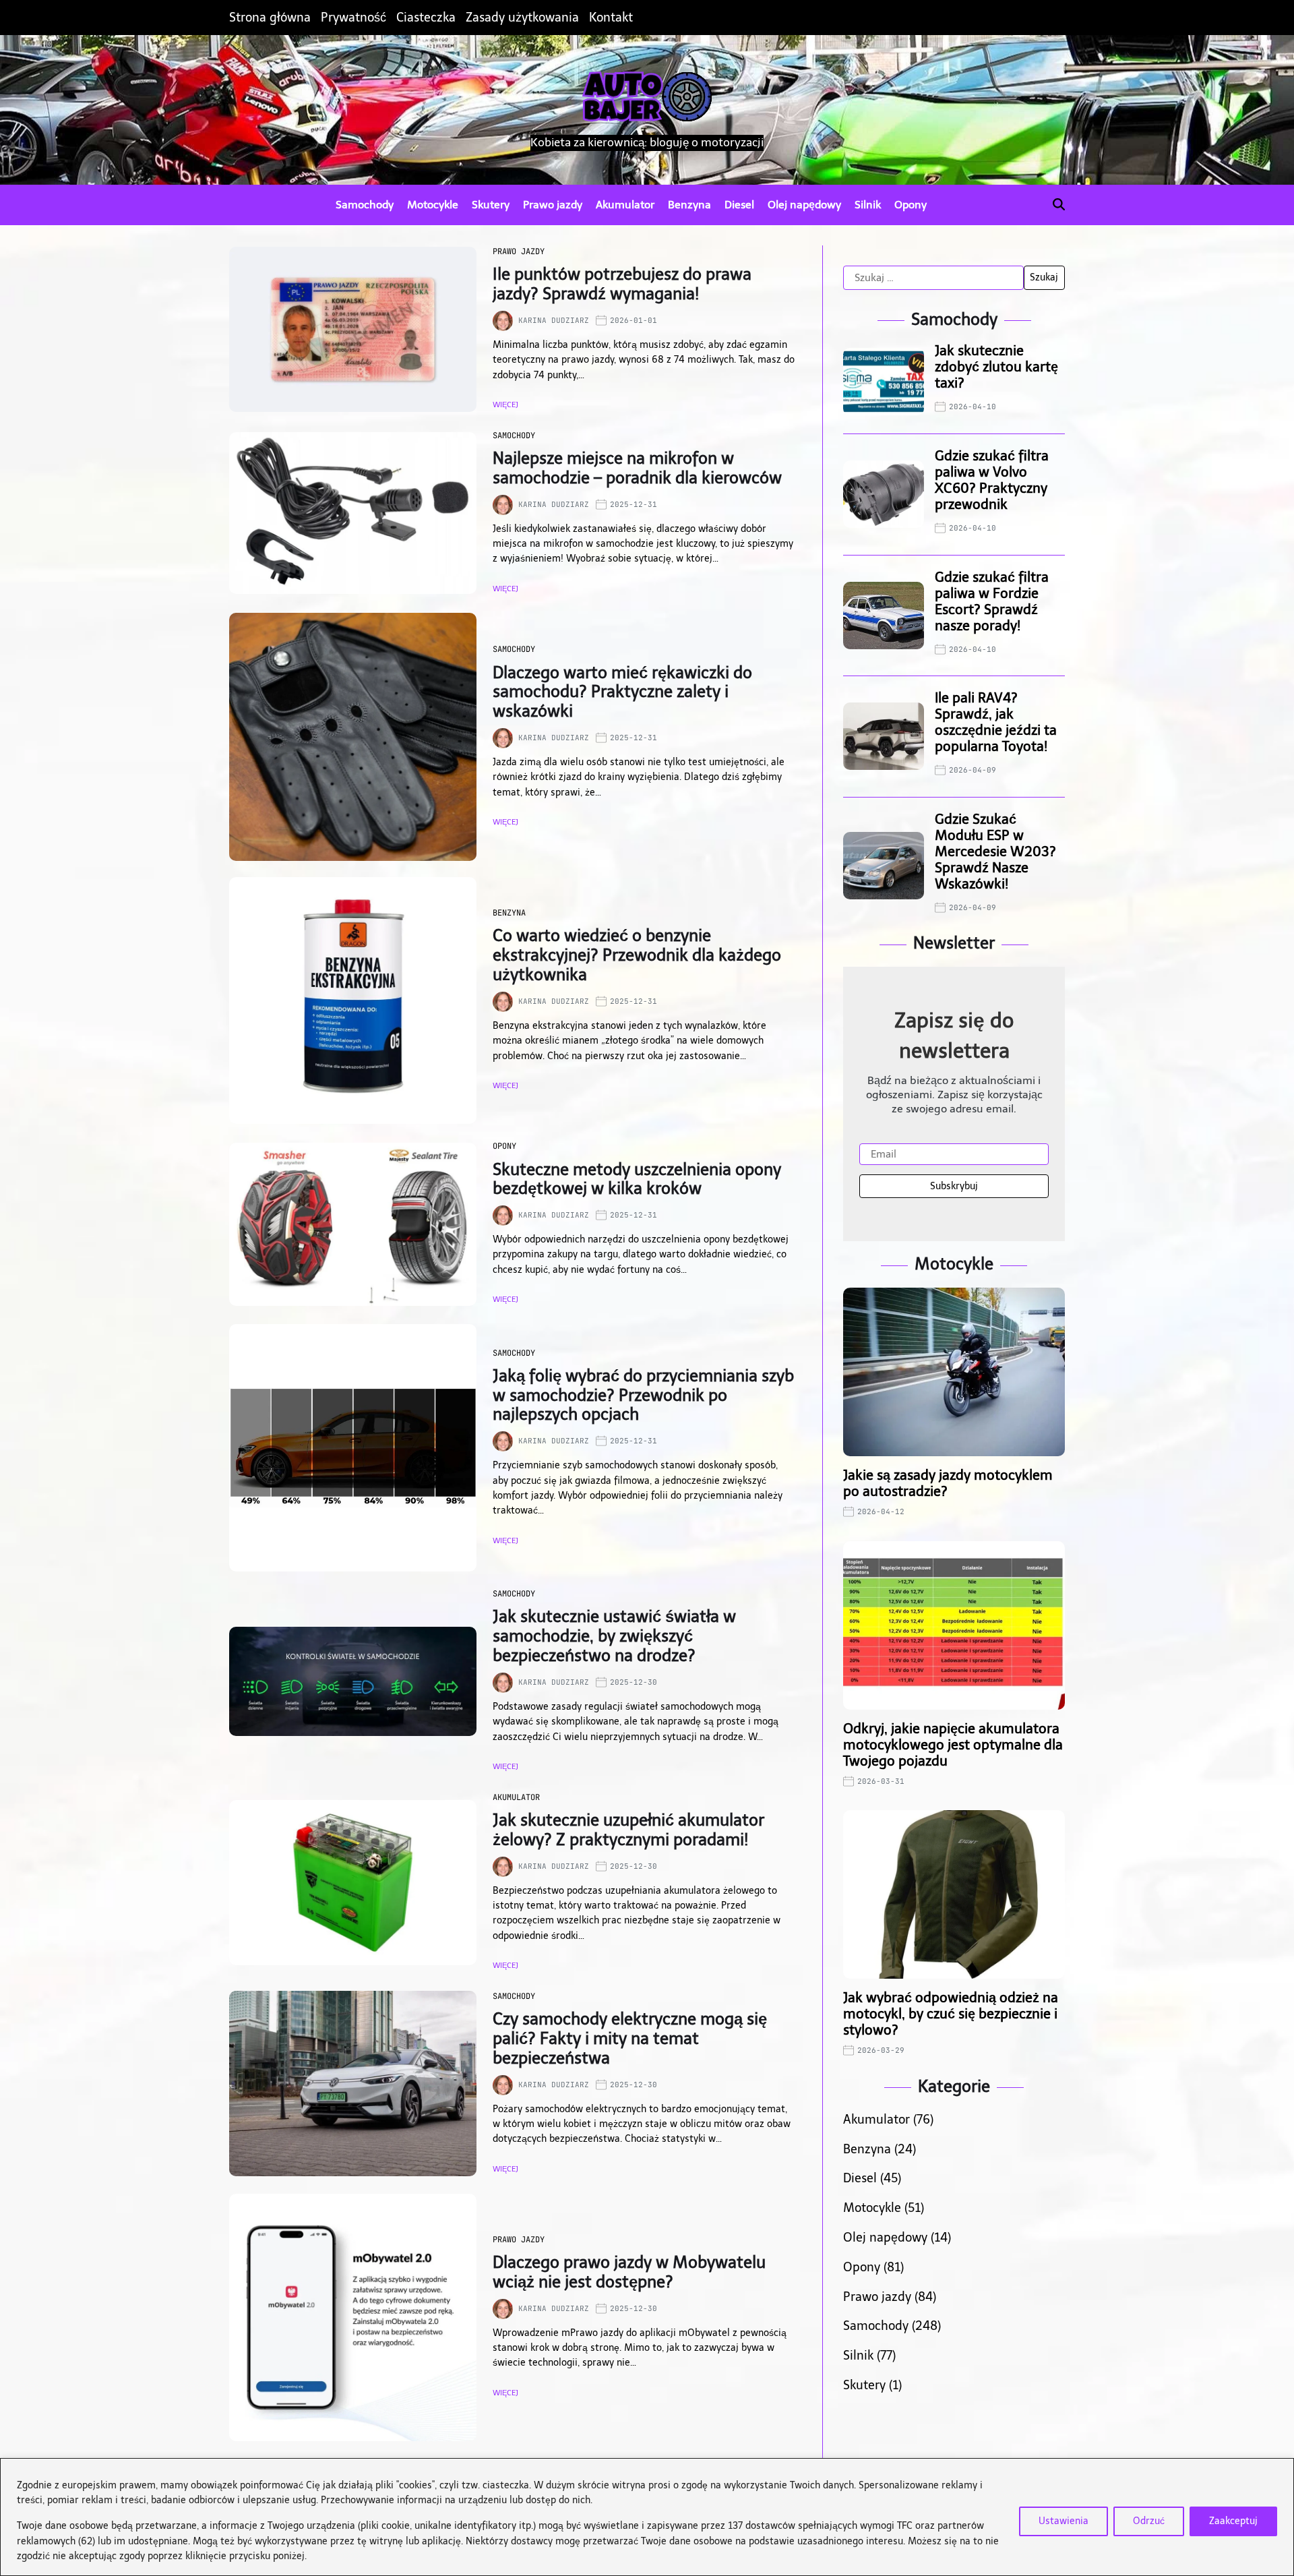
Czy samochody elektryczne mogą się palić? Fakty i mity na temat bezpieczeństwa (630, 2038)
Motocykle (433, 205)
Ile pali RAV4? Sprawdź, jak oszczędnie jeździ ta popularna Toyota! (996, 722)
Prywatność (353, 18)
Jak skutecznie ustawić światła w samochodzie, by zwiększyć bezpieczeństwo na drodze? (614, 1636)
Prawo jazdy (553, 205)
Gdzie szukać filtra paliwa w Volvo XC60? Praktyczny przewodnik (992, 480)
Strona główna (270, 18)
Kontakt (611, 18)
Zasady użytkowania (522, 18)
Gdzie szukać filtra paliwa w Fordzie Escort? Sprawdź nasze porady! (992, 601)
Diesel (739, 205)
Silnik (868, 205)
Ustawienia (1064, 2521)
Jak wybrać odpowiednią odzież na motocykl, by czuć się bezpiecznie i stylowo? (951, 2014)
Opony (911, 205)
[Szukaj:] (933, 278)
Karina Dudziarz (554, 320)
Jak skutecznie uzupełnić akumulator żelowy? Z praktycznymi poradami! (628, 1830)
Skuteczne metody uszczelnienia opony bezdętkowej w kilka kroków (637, 1179)
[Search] (1059, 204)
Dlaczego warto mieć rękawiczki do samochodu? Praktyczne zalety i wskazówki (622, 692)
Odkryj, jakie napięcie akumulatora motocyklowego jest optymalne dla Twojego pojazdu (953, 1745)
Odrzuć (1149, 2521)
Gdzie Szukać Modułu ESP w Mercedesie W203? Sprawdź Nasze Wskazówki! (995, 851)
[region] (647, 2517)
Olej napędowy (804, 205)
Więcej (505, 405)
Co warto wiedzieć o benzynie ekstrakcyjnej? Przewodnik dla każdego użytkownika (637, 955)
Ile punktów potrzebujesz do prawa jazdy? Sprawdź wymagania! (622, 284)
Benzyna (689, 205)
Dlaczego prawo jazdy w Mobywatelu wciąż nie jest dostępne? (629, 2272)
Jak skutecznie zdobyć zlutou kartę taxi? (996, 367)
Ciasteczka (426, 18)
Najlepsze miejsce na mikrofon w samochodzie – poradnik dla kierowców (637, 468)
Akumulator (625, 205)
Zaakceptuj (1233, 2521)
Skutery (491, 205)
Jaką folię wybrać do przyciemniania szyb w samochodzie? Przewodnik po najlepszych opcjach (643, 1395)
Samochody (365, 205)
